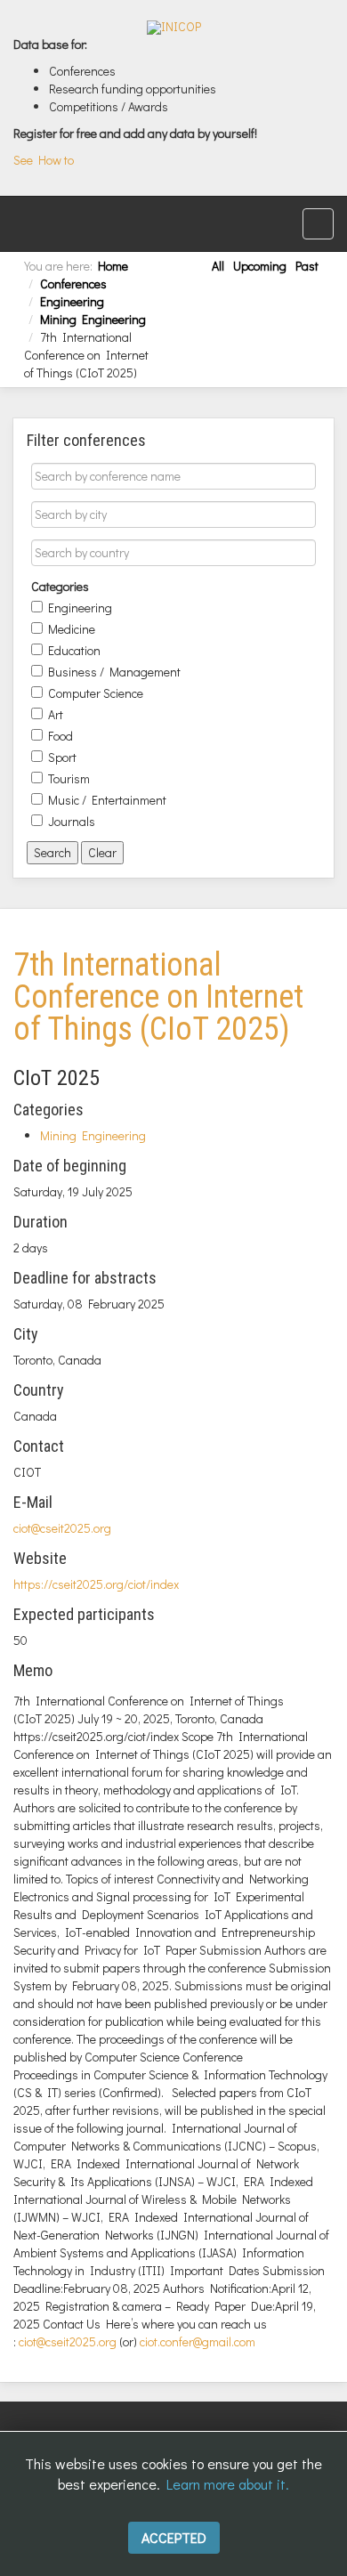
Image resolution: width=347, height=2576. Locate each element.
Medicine (72, 627)
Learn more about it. (228, 2484)
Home (113, 266)
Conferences (73, 284)
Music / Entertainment (107, 798)
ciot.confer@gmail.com (198, 2341)
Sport (62, 755)
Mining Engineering (93, 319)
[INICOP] (174, 28)
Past (307, 266)
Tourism (69, 776)
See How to (44, 160)
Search (52, 852)
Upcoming (260, 266)
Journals (72, 819)
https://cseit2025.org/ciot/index (96, 1584)
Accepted (174, 2537)
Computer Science (96, 691)
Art (56, 712)
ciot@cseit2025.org (62, 1528)
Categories (60, 584)
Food (61, 733)
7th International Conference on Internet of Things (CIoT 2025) (158, 997)
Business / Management (114, 669)
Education (74, 648)
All (218, 266)
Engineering (72, 301)
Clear (102, 852)
